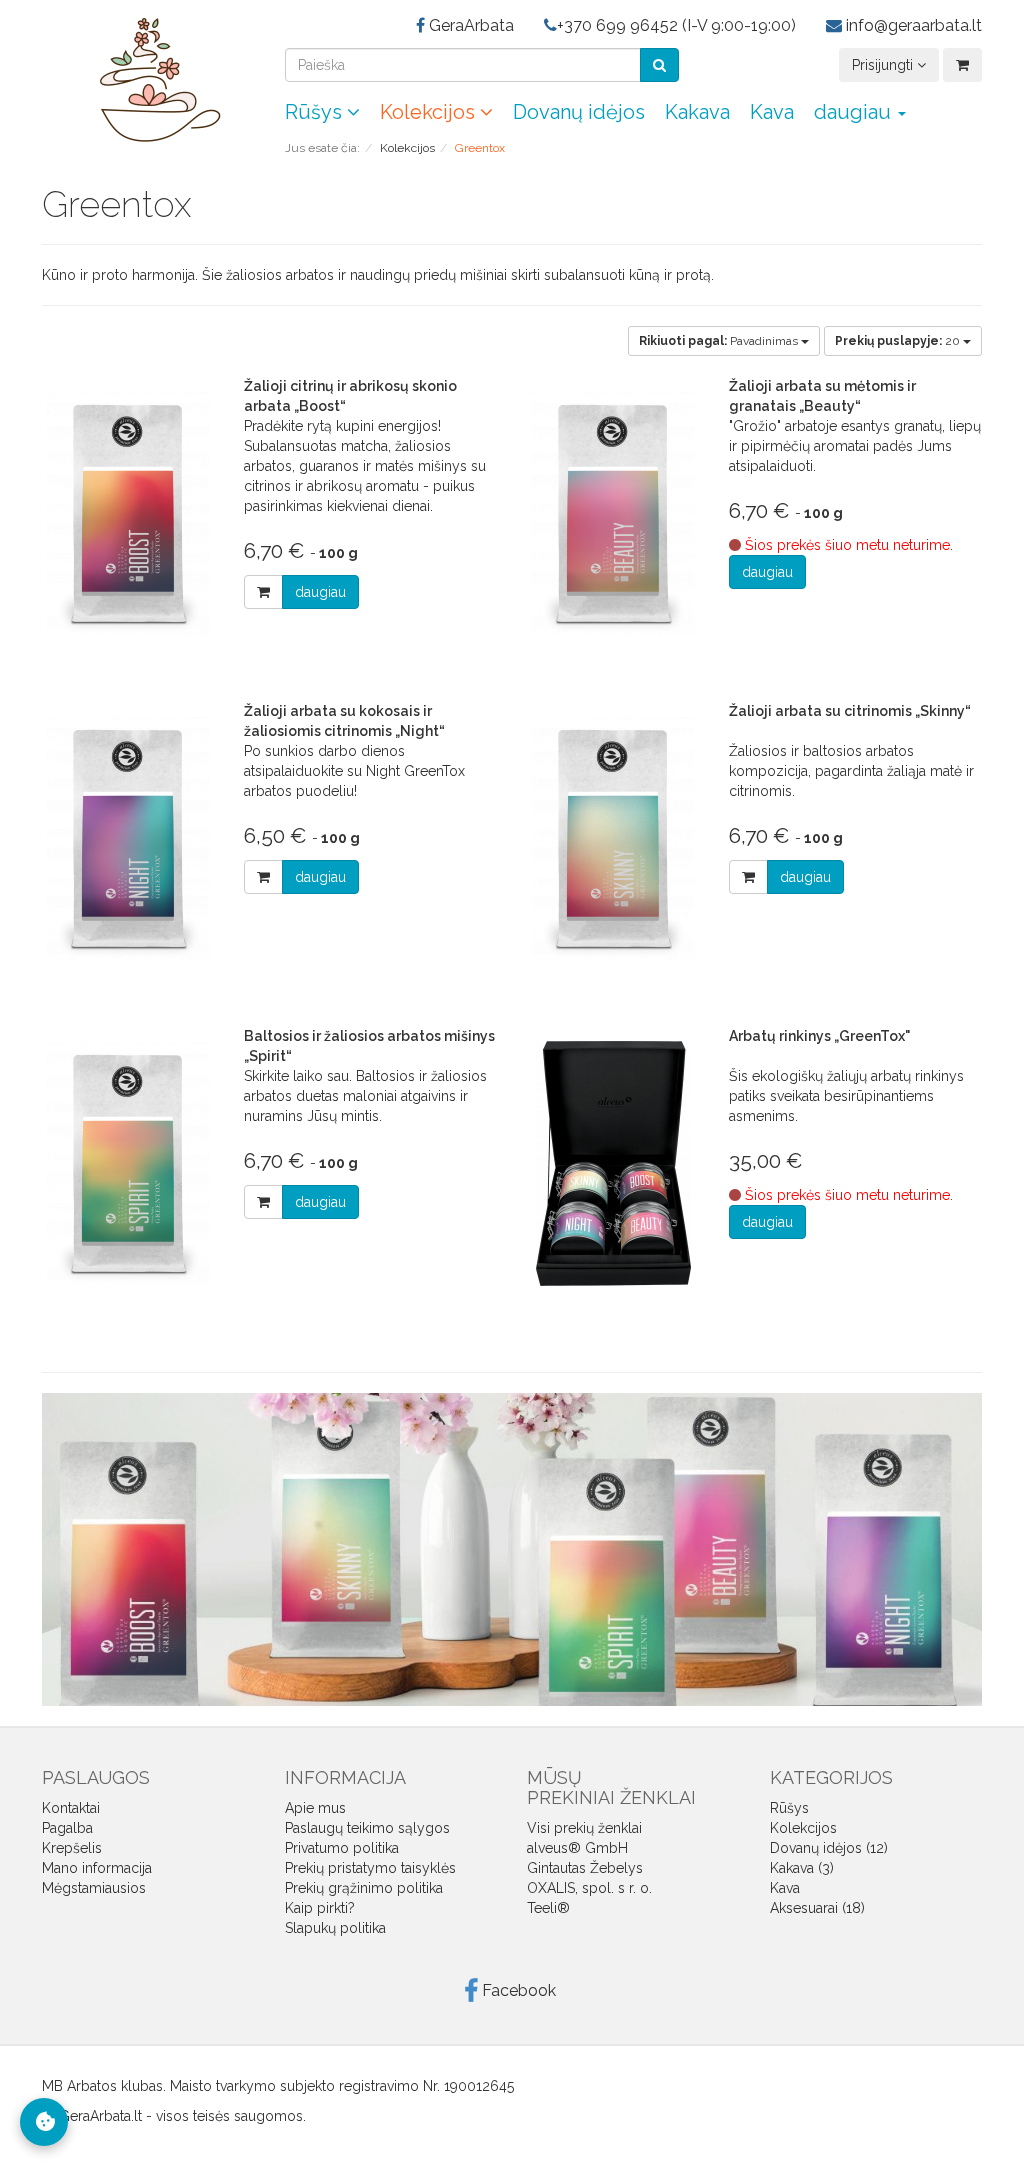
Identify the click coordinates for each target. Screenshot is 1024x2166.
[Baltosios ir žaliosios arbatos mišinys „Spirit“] (128, 1163)
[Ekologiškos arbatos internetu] (148, 79)
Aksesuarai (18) (817, 1908)
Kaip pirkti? (320, 1908)
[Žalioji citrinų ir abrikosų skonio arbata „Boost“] (128, 513)
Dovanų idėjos (579, 112)
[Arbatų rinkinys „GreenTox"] (613, 1163)
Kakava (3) (802, 1868)
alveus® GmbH (577, 1848)
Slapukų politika (335, 1928)
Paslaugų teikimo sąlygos (367, 1828)
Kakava (697, 112)
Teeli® (548, 1908)
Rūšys (316, 112)
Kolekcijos (430, 112)
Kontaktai (71, 1808)
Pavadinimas (720, 341)
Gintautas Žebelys (585, 1868)
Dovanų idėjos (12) (829, 1848)
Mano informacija (97, 1868)
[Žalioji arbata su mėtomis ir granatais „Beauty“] (613, 513)
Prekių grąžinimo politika (364, 1888)
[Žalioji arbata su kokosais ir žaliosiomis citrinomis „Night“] (128, 838)
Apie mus (315, 1808)
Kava (772, 112)
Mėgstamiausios (94, 1888)
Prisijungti (884, 65)
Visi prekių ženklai (584, 1828)
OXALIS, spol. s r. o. (589, 1888)
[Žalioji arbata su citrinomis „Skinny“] (613, 838)
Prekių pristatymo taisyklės (370, 1868)
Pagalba (67, 1828)
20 (899, 341)
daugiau (320, 592)
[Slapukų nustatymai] (44, 2122)
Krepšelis (72, 1848)
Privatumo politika (342, 1848)
